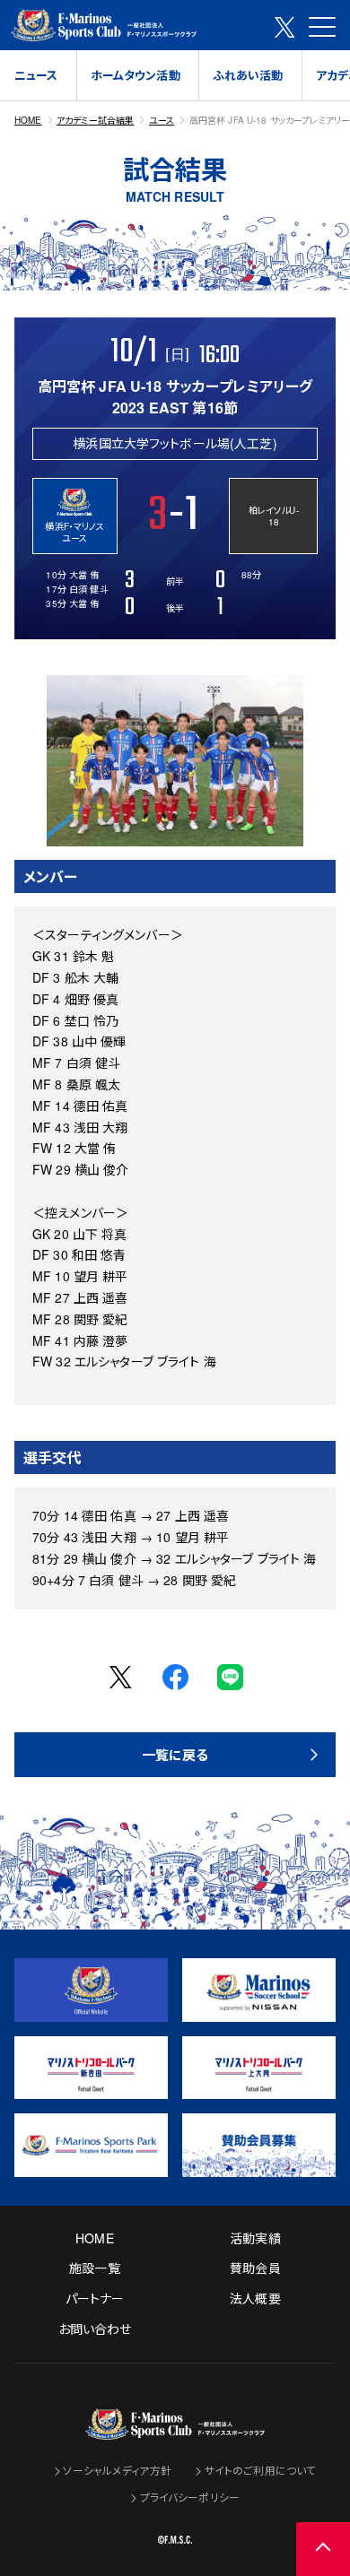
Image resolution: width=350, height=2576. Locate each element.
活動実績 (255, 2238)
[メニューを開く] (322, 27)
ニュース (36, 75)
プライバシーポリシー (190, 2497)
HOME (28, 120)
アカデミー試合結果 (95, 120)
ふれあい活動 (248, 75)
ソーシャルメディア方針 (117, 2470)
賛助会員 (255, 2268)
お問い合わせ (95, 2329)
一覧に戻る (175, 1755)
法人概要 (255, 2298)
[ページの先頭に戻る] (323, 2549)
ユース (162, 120)
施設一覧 (95, 2268)
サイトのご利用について (261, 2470)
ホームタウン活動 (136, 75)
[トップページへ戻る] (175, 2428)
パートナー (95, 2298)
